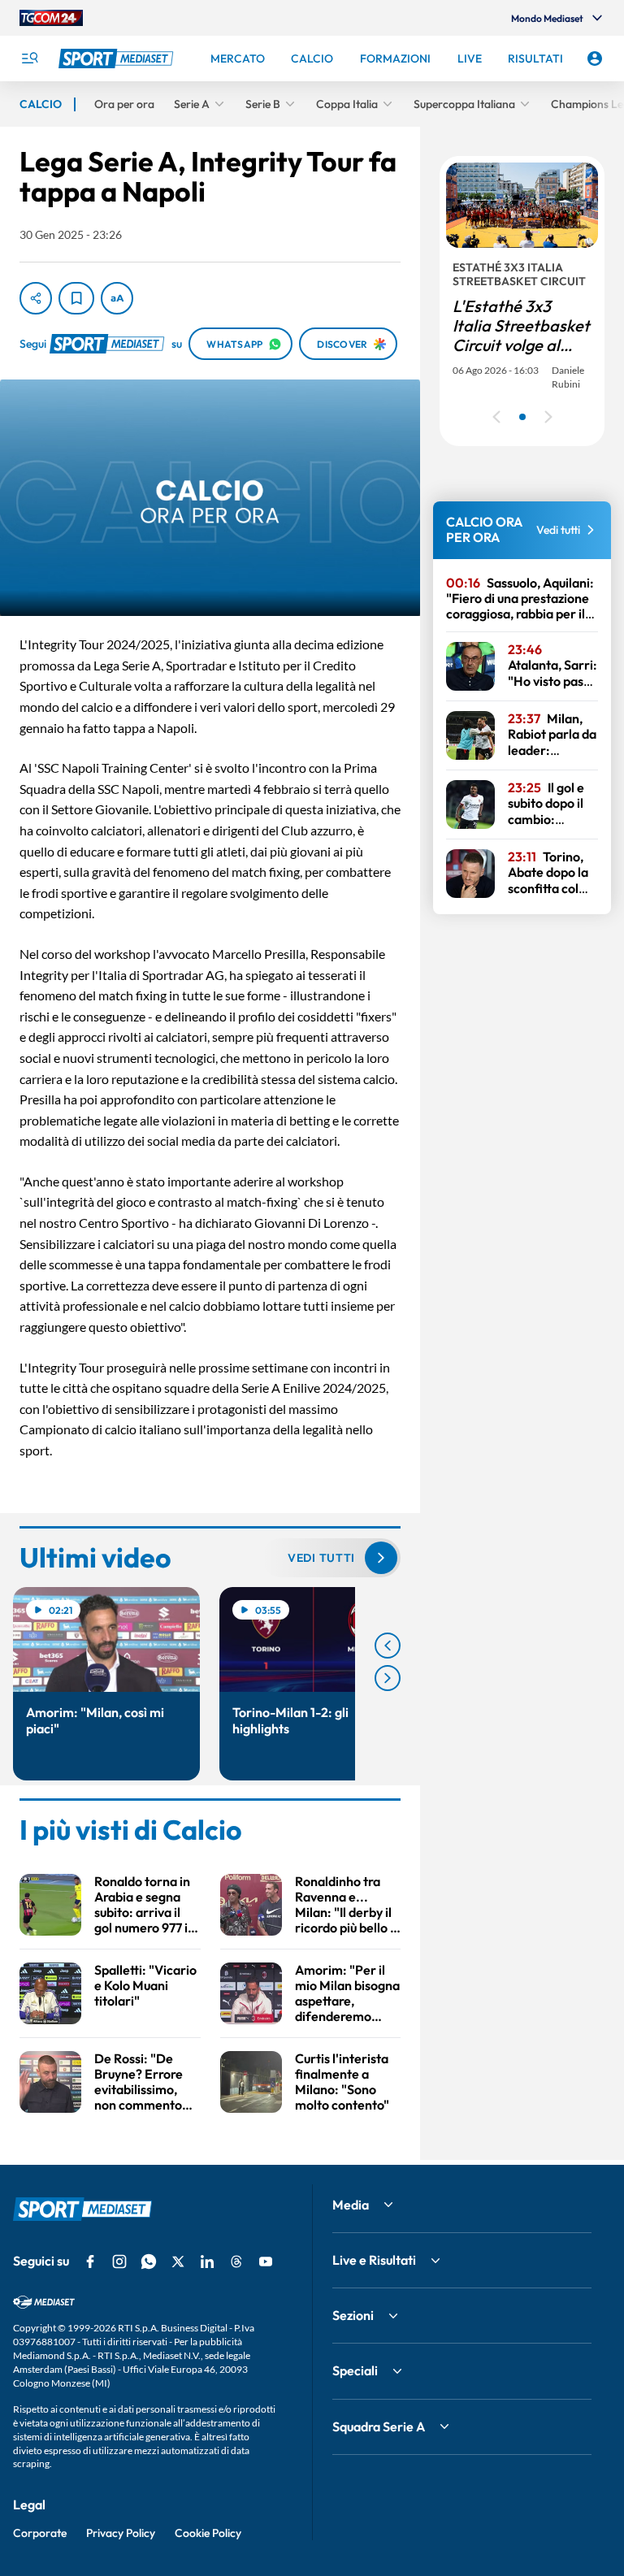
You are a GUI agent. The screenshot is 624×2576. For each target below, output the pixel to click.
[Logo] (118, 59)
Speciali (355, 2370)
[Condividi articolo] (36, 298)
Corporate (40, 2533)
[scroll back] (388, 1646)
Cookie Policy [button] (208, 2533)
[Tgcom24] (51, 18)
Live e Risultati (374, 2260)
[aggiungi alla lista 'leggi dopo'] (76, 298)
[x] (178, 2262)
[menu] (29, 59)
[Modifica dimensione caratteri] (117, 298)
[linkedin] (207, 2262)
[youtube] (266, 2262)
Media (351, 2205)
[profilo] (595, 59)
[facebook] (90, 2262)
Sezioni (353, 2315)
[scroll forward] (388, 1678)
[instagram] (119, 2262)
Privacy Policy (121, 2533)
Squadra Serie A (379, 2426)
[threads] (236, 2262)
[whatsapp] (149, 2262)
